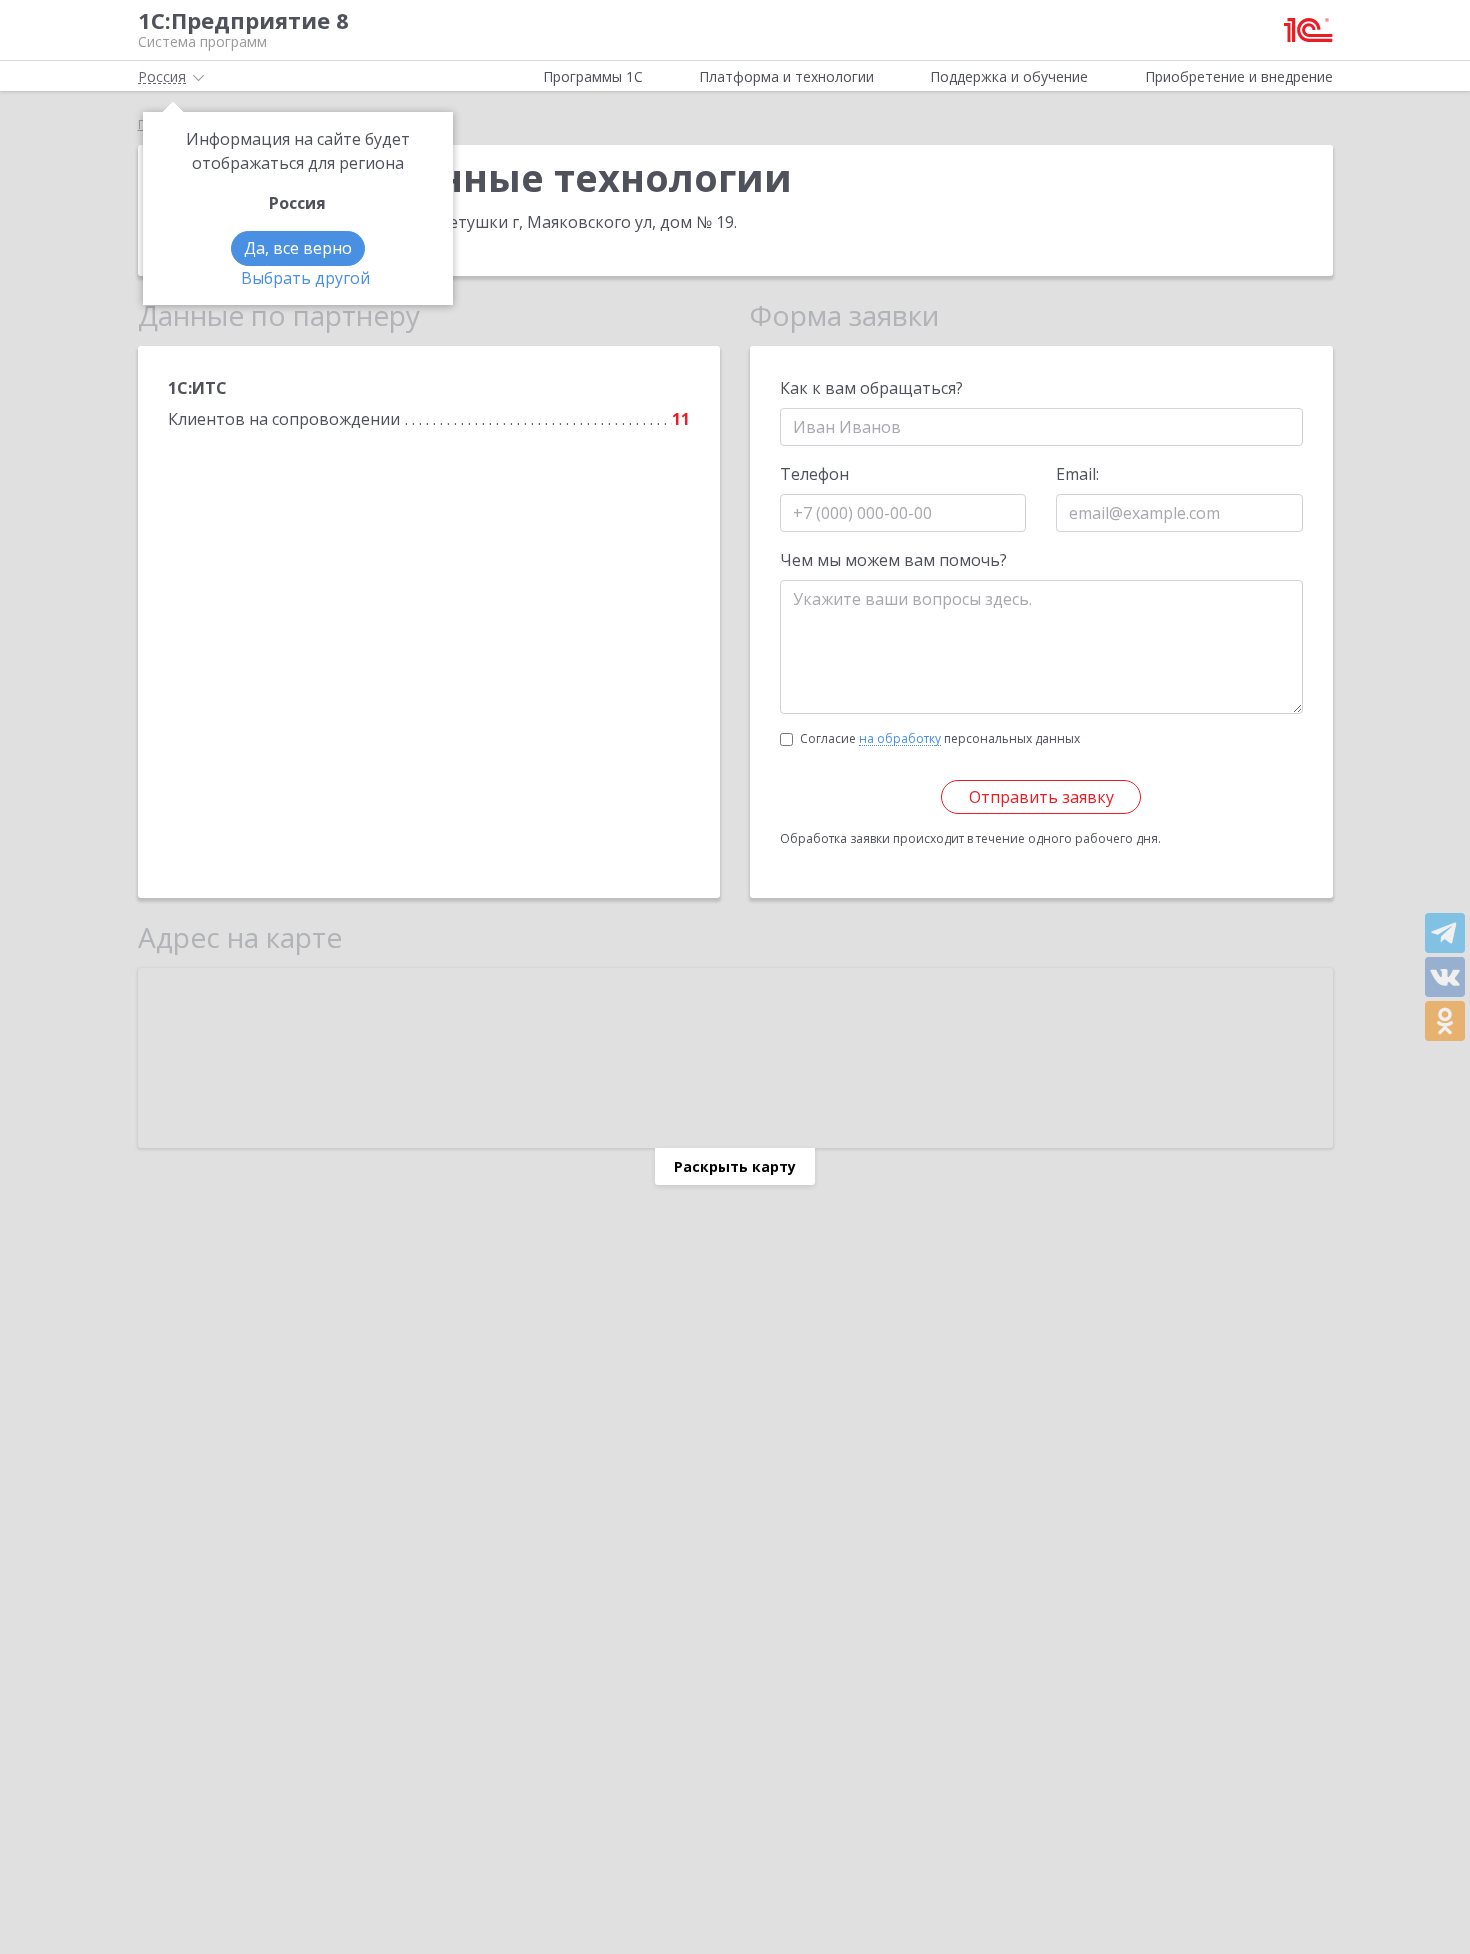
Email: (1077, 474)
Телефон (814, 474)
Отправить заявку (1041, 797)
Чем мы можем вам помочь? (893, 560)
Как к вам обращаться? (871, 388)
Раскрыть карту (735, 1166)
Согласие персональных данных (940, 738)
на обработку (900, 739)
